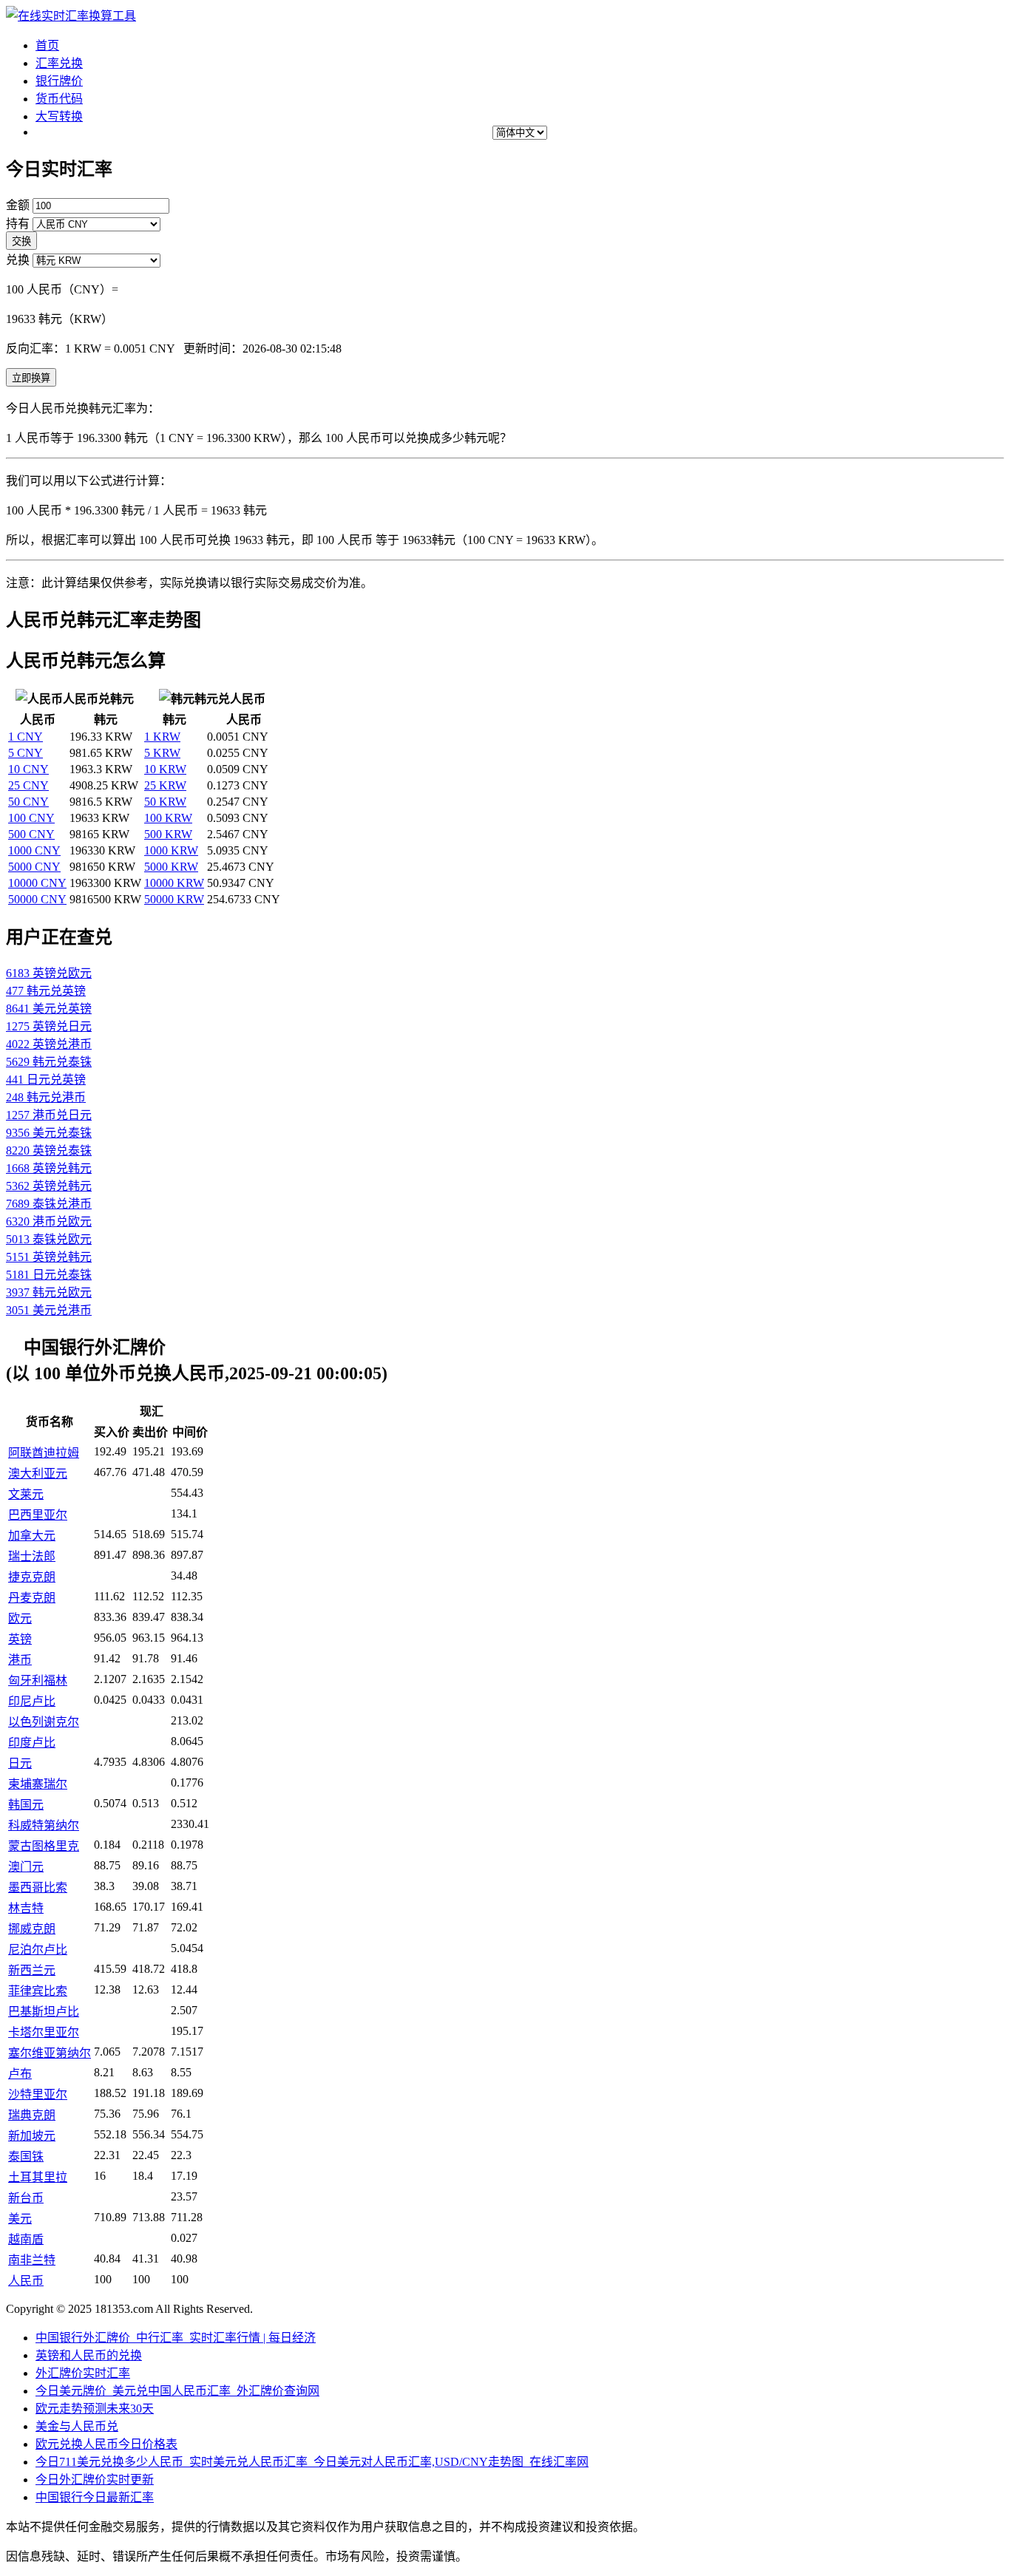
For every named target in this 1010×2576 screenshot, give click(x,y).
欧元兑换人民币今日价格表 (106, 2444)
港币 (20, 1660)
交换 (21, 241)
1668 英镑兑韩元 (49, 1168)
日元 (20, 1763)
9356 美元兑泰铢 (49, 1133)
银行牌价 (59, 81)
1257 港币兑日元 (49, 1115)
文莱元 (26, 1494)
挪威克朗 (32, 1929)
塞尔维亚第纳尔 (50, 2053)
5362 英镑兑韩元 (49, 1186)
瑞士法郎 (32, 1556)
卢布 (20, 2074)
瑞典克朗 (32, 2115)
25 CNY (28, 785)
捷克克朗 (32, 1577)
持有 (18, 224)
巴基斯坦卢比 (44, 2012)
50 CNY (28, 802)
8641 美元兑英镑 (49, 1009)
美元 (20, 2219)
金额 (18, 205)
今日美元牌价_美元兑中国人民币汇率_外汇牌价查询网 (177, 2391)
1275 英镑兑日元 (49, 1026)
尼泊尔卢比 (38, 1950)
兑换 (18, 260)
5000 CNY (34, 867)
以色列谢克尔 (44, 1722)
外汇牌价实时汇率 (83, 2373)
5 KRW (162, 753)
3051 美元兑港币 (49, 1310)
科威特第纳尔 (44, 1825)
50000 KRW (174, 899)
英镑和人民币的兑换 (89, 2355)
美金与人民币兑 (77, 2426)
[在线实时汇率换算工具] (71, 16)
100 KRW (168, 818)
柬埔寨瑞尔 (38, 1784)
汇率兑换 (59, 63)
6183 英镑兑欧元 (49, 973)
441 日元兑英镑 (46, 1080)
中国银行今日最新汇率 (95, 2497)
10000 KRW (174, 883)
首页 (47, 45)
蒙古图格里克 (44, 1846)
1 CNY (26, 737)
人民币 (26, 2281)
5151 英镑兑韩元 (49, 1257)
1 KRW (162, 737)
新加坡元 (32, 2136)
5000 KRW (171, 867)
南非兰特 (32, 2260)
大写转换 (59, 116)
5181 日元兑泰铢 (49, 1275)
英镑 (20, 1639)
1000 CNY (34, 850)
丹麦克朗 (32, 1598)
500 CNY (31, 834)
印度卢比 (32, 1743)
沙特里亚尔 (38, 2094)
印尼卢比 (32, 1701)
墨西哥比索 (38, 1887)
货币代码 (59, 99)
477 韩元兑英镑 (46, 991)
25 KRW (165, 785)
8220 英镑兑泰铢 (49, 1151)
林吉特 (26, 1908)
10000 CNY (37, 883)
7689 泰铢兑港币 (49, 1204)
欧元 (20, 1618)
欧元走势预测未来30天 (95, 2409)
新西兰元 (32, 1970)
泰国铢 (26, 2157)
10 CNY (28, 769)
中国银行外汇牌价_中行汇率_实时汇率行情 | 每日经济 (176, 2338)
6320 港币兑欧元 (49, 1221)
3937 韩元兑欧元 (49, 1292)
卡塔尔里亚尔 (44, 2032)
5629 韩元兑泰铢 (49, 1062)
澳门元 (26, 1867)
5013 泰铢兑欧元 (49, 1239)
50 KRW (165, 802)
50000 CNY (37, 899)
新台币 (26, 2198)
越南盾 (26, 2239)
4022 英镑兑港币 (49, 1044)
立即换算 (31, 378)
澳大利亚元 (38, 1474)
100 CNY (31, 818)
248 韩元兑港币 (46, 1097)
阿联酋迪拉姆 (44, 1453)
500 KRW (168, 834)
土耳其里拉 (38, 2177)
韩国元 (26, 1805)
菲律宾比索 (38, 1991)
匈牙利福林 (38, 1680)
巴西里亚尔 (38, 1515)
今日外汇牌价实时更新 (95, 2480)
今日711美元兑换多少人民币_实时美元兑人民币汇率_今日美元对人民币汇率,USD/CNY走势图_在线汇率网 (312, 2462)
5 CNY (26, 753)
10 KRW (165, 769)
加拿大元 (32, 1536)
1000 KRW (171, 850)
